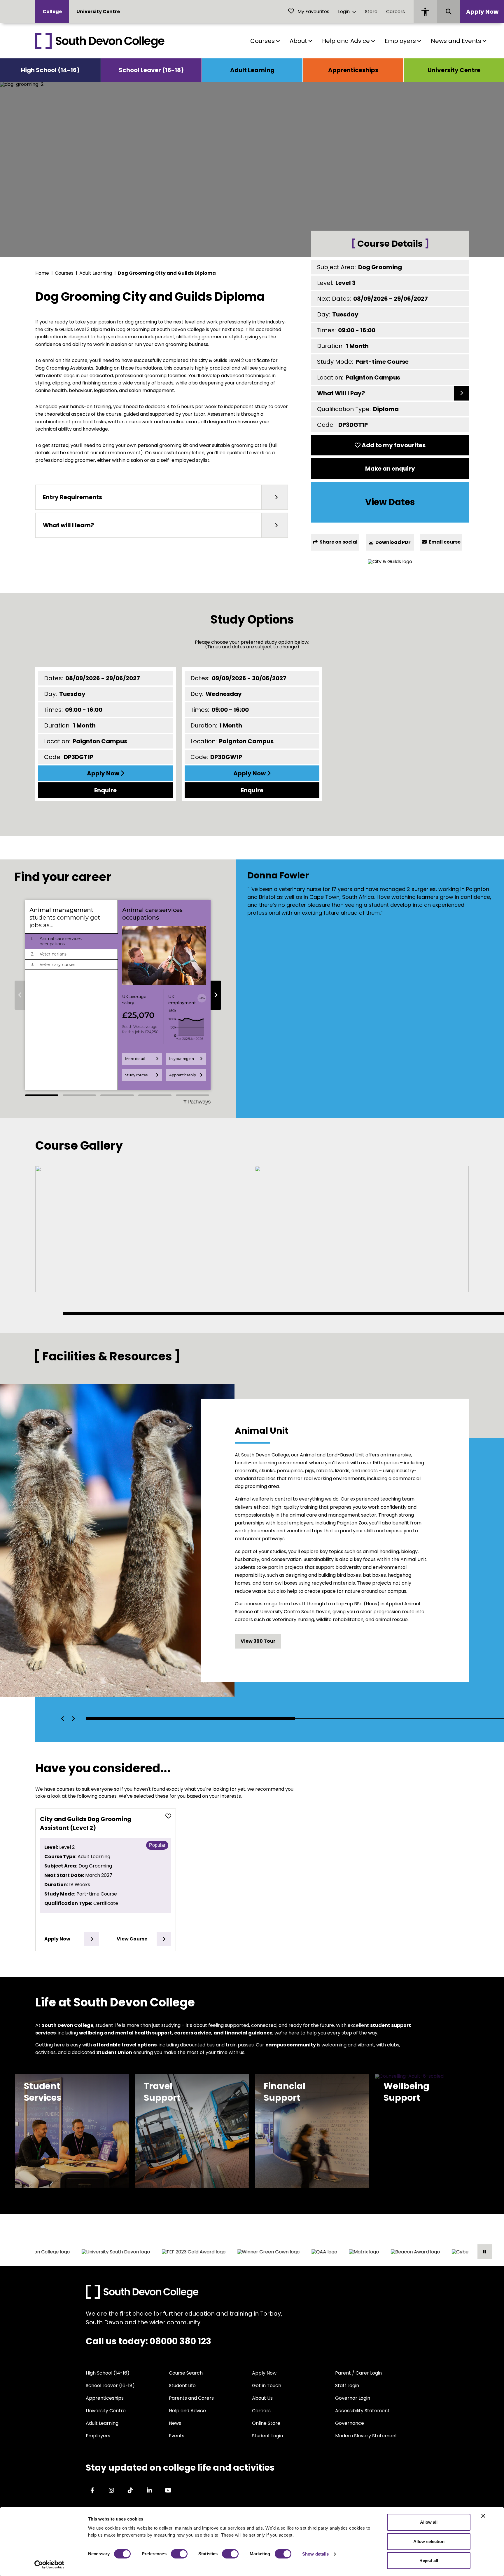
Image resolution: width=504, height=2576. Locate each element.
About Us (262, 2398)
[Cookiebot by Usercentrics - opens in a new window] (49, 2565)
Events (177, 2436)
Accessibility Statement (362, 2411)
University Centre (98, 12)
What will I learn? (68, 525)
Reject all (429, 2560)
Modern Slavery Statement (366, 2436)
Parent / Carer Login (358, 2373)
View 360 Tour (258, 1641)
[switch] (179, 2554)
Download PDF (393, 542)
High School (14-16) (50, 70)
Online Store (266, 2423)
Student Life (182, 2386)
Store (371, 12)
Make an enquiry (390, 469)
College (52, 12)
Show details (315, 2554)
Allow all (429, 2522)
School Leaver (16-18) (151, 70)
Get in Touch (267, 2386)
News (175, 2423)
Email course (444, 542)
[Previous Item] (63, 1719)
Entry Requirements (72, 497)
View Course (132, 1939)
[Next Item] (73, 1719)
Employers (400, 41)
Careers (395, 12)
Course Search (186, 2373)
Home (42, 273)
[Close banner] (483, 2516)
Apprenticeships (353, 70)
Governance (350, 2423)
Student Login (267, 2436)
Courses (262, 41)
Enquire (105, 790)
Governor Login (353, 2398)
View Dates (390, 502)
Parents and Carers (191, 2398)
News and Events (456, 41)
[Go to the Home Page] (100, 41)
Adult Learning (252, 70)
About (298, 41)
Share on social (338, 542)
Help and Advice (346, 41)
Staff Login (347, 2386)
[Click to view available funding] (461, 393)
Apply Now (482, 12)
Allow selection (429, 2541)
